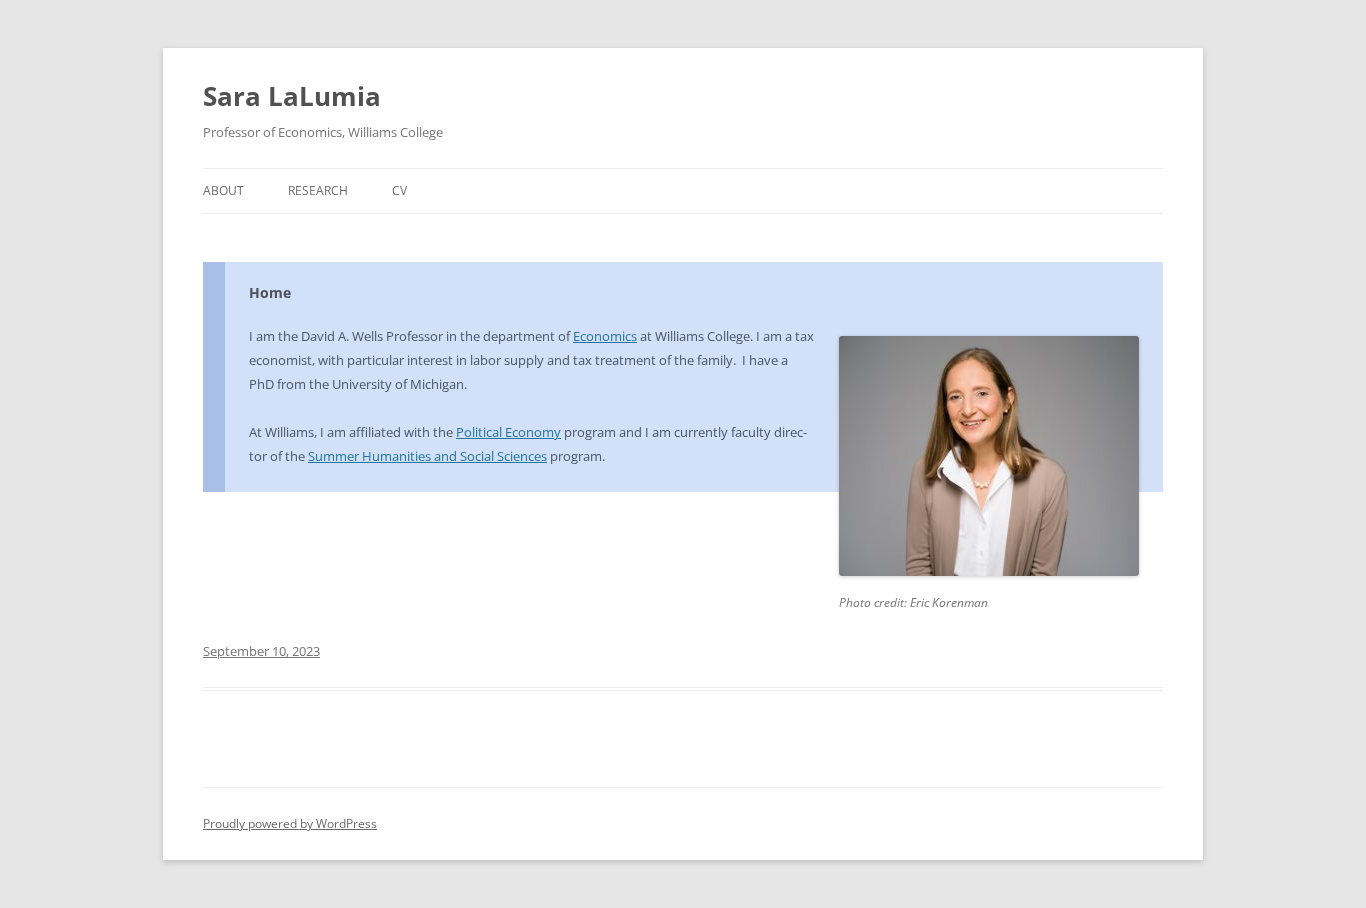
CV (399, 190)
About (223, 190)
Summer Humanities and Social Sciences (427, 456)
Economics (605, 336)
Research (318, 190)
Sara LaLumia (292, 96)
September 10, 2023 (261, 651)
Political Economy (508, 432)
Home (270, 292)
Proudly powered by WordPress (290, 823)
